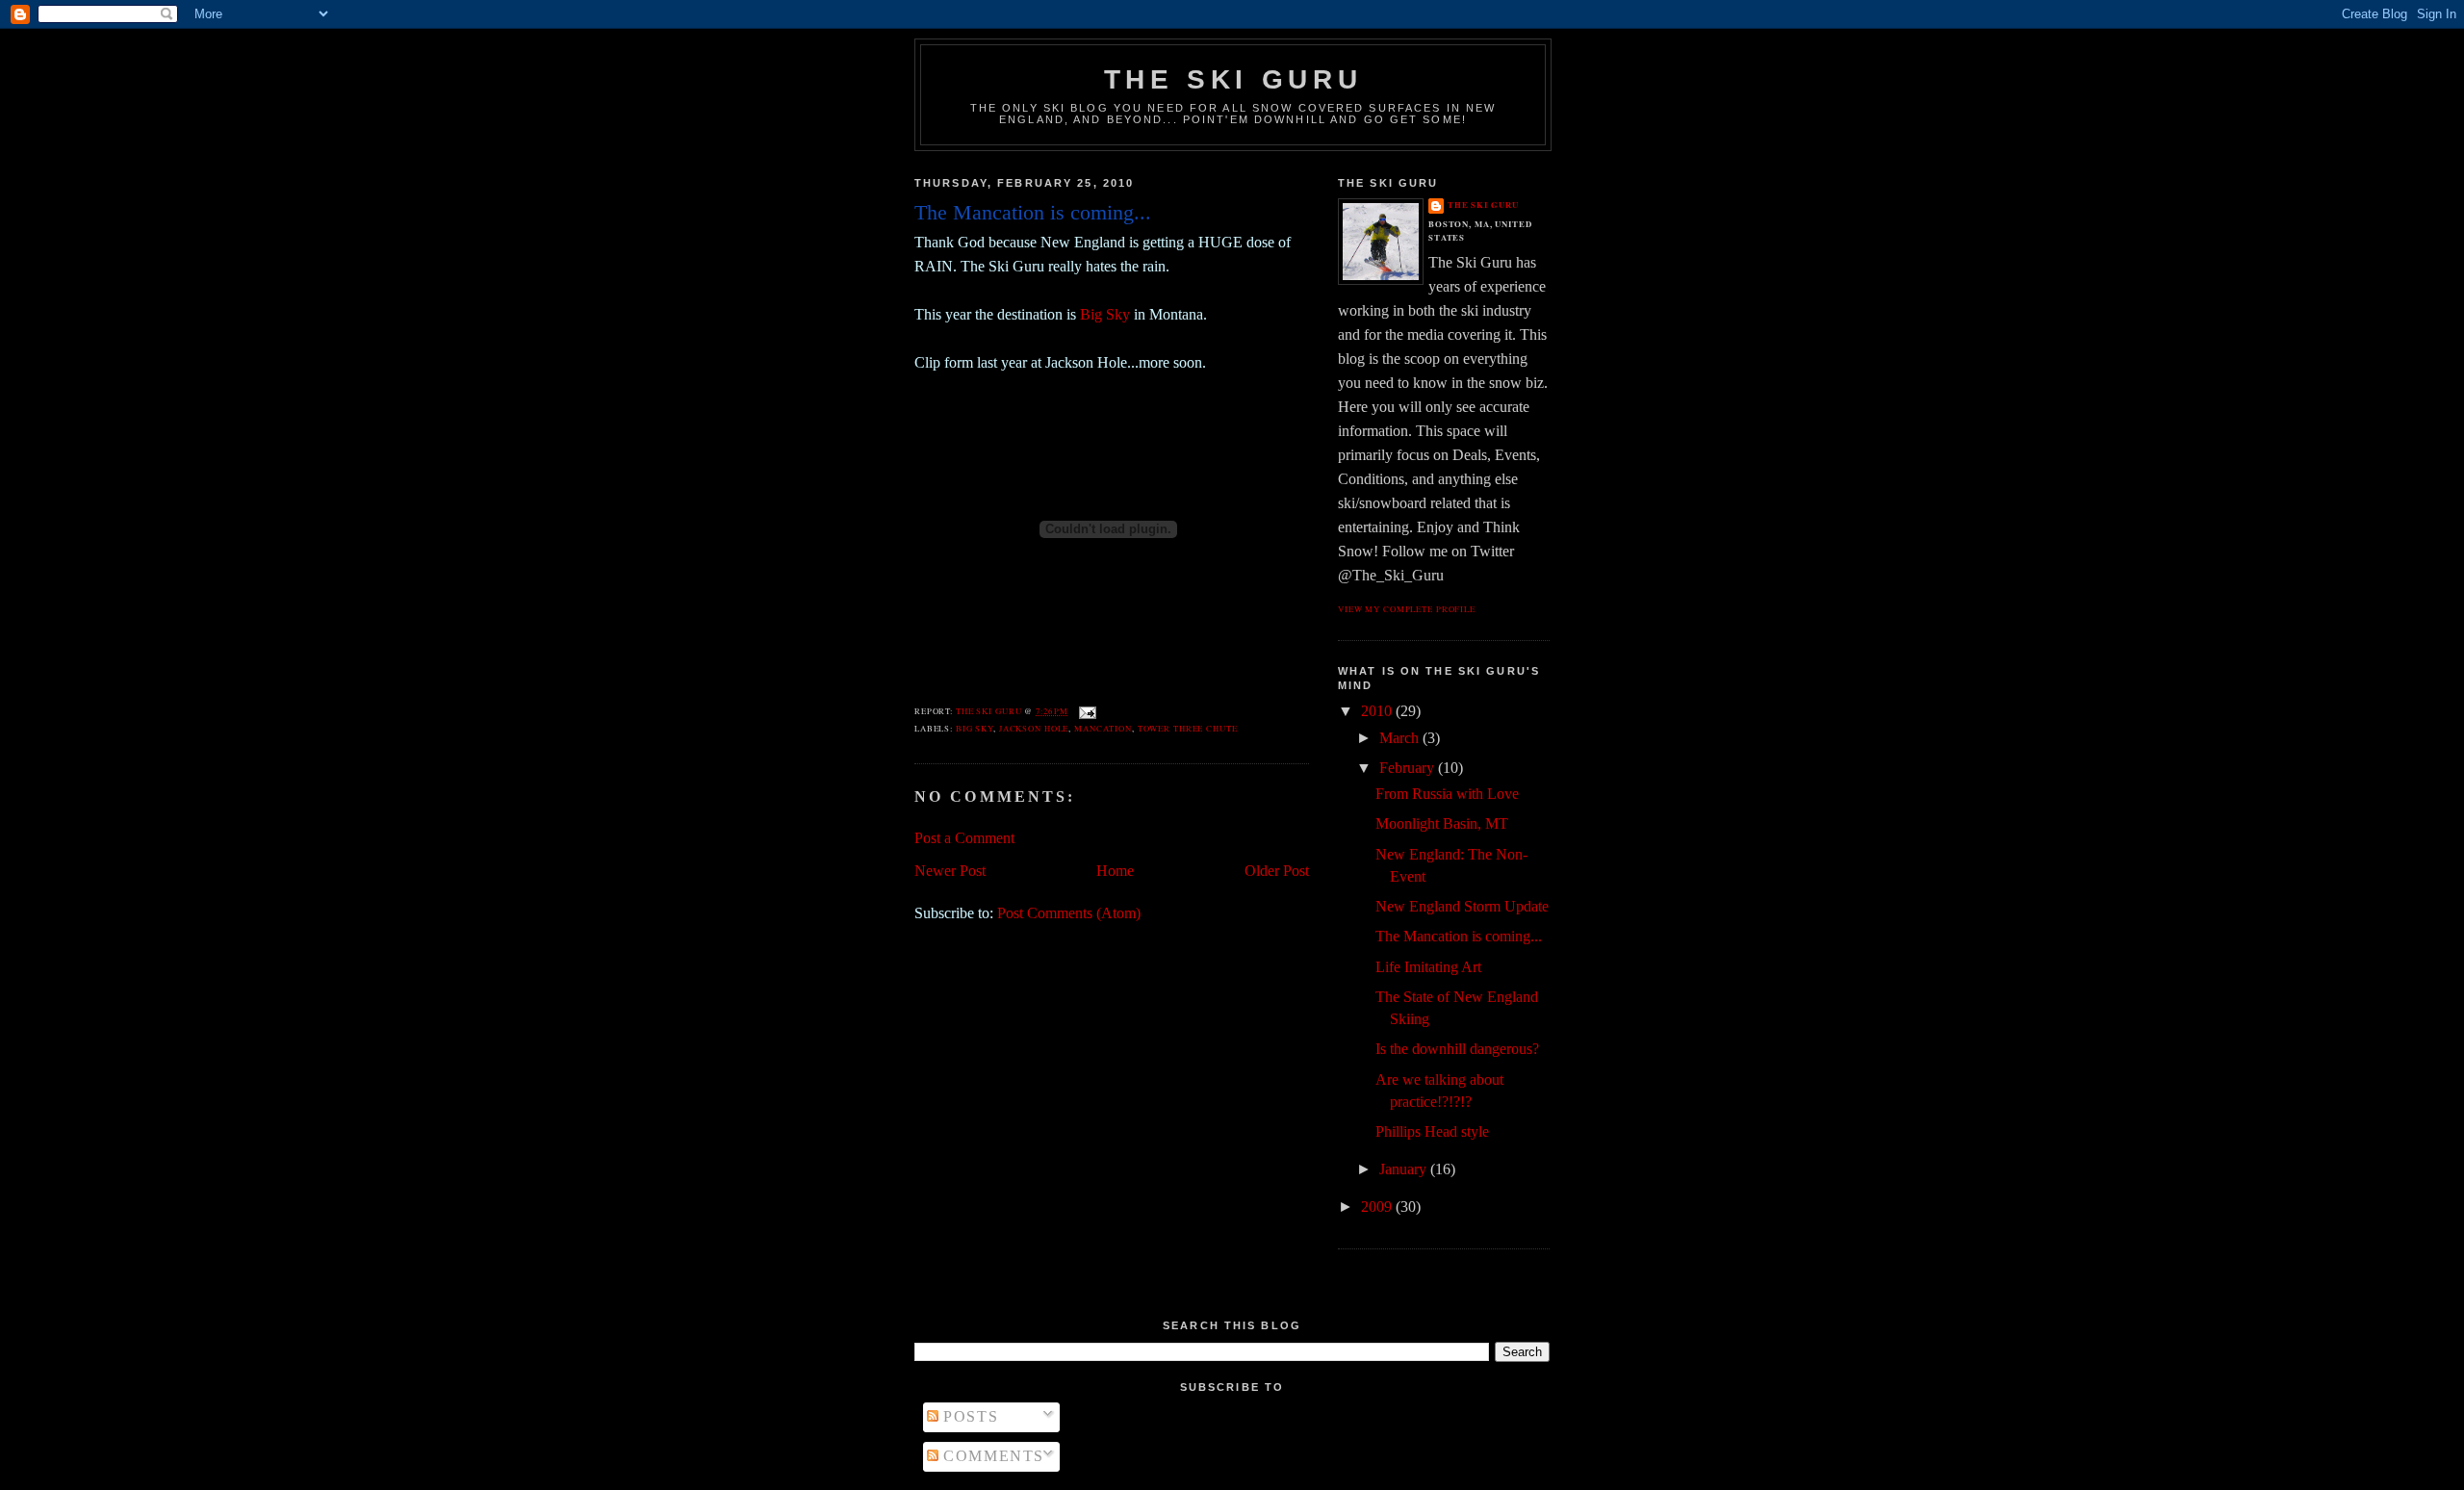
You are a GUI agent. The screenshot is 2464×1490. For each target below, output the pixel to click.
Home (1115, 871)
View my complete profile (1407, 609)
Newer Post (950, 871)
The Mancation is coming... (1459, 936)
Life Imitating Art (1428, 967)
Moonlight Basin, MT (1442, 823)
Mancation (1103, 728)
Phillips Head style (1432, 1131)
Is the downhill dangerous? (1457, 1049)
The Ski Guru (1233, 79)
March (1401, 738)
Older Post (1277, 871)
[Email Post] (1087, 711)
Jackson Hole (1034, 728)
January (1405, 1169)
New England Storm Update (1462, 906)
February (1409, 768)
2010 (1378, 711)
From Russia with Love (1447, 794)
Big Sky (1105, 314)
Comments (991, 1456)
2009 (1378, 1207)
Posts (968, 1416)
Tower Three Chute (1188, 728)
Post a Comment (964, 838)
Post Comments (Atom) (1069, 913)
